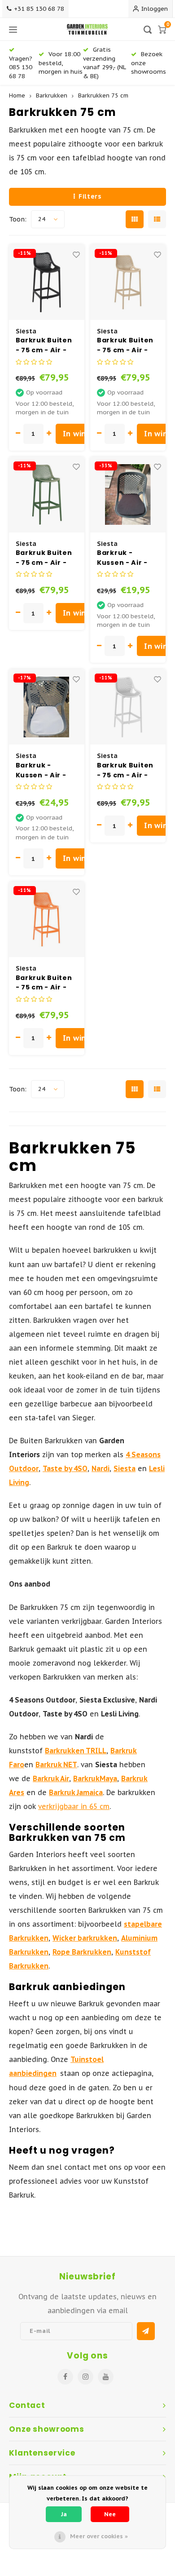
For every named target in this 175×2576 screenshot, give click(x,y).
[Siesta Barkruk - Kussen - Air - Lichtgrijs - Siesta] (47, 707)
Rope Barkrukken (82, 1952)
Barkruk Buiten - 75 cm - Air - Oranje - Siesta (44, 983)
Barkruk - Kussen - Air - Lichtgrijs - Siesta (41, 770)
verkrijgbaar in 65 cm (74, 1806)
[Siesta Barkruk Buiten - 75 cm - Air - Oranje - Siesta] (47, 919)
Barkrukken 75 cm (103, 95)
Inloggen (155, 9)
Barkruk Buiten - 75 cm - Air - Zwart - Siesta (44, 345)
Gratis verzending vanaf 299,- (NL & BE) (104, 62)
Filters (90, 196)
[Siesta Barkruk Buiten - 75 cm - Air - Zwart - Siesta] (47, 282)
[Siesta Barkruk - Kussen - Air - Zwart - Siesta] (128, 495)
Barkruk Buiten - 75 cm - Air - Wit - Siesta (125, 770)
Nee (110, 2514)
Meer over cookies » (99, 2536)
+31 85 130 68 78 (39, 9)
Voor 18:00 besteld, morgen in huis (61, 63)
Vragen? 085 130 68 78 (21, 67)
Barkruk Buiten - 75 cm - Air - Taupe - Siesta (125, 345)
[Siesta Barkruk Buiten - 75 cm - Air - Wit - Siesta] (128, 707)
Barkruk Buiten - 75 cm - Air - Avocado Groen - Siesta (45, 558)
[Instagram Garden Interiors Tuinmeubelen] (85, 2377)
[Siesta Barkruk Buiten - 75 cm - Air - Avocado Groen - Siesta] (47, 495)
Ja (64, 2514)
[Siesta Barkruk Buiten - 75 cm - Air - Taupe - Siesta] (128, 282)
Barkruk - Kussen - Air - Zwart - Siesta (123, 558)
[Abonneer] (146, 2331)
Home (17, 95)
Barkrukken (52, 95)
